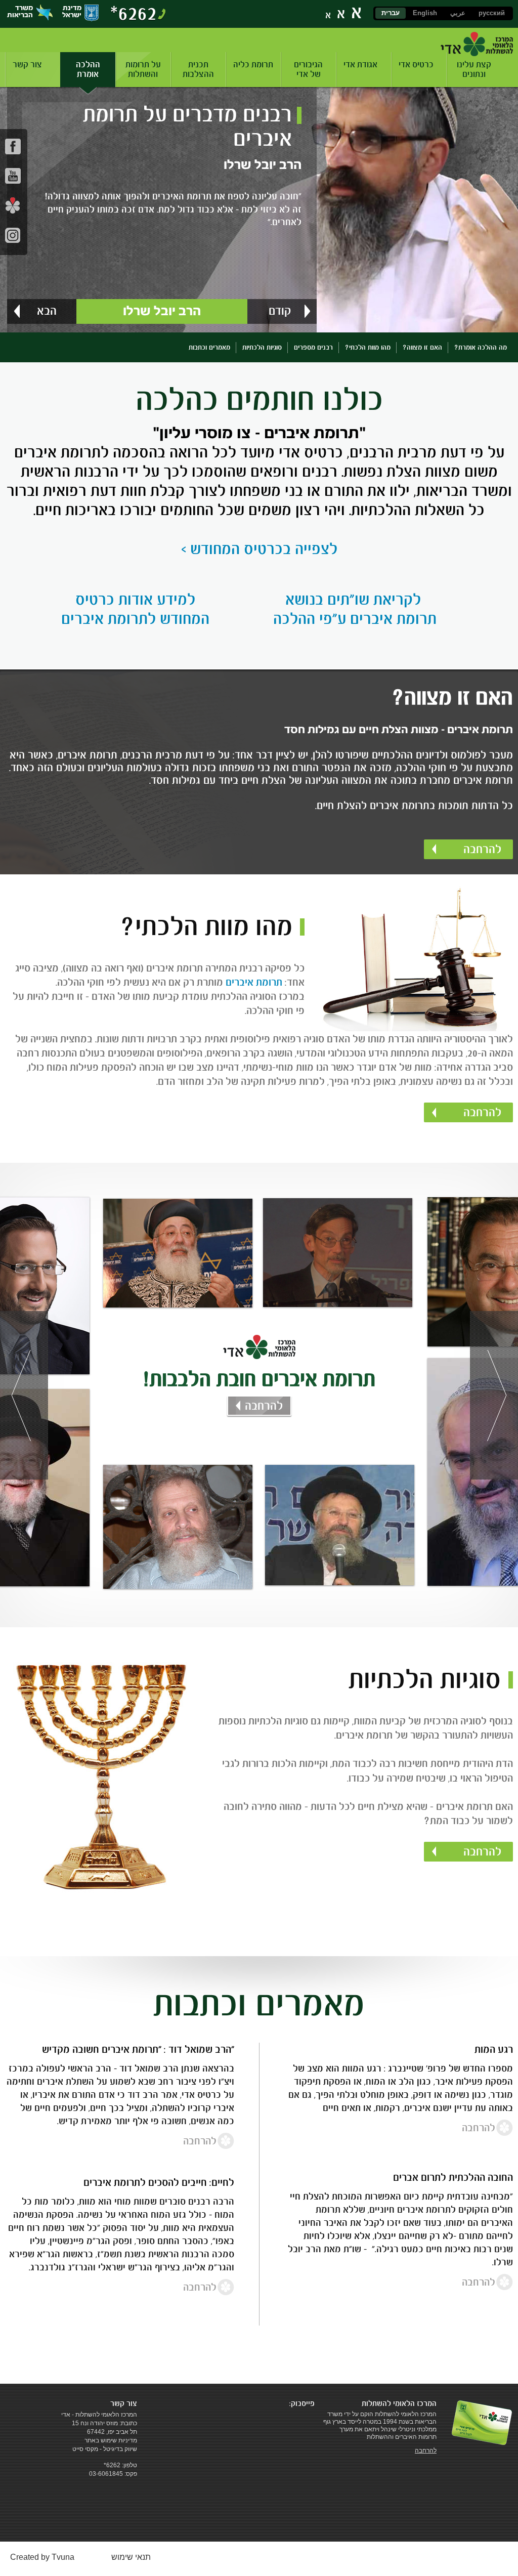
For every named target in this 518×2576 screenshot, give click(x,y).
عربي (458, 13)
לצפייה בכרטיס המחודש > (259, 549)
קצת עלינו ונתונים (474, 69)
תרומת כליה (253, 65)
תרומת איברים (254, 982)
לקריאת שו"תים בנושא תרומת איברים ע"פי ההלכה (355, 609)
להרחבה (482, 849)
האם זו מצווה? (422, 347)
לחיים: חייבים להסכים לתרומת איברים (159, 2182)
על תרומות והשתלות (143, 69)
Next (494, 1395)
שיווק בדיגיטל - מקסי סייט (105, 2449)
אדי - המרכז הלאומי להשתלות (477, 44)
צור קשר (27, 65)
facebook (13, 146)
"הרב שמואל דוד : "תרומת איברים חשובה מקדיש (138, 2049)
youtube (13, 176)
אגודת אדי (360, 65)
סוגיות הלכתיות (262, 347)
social (13, 205)
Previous (24, 1395)
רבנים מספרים (313, 347)
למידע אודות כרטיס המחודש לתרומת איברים (135, 609)
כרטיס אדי (416, 65)
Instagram (13, 235)
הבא (47, 311)
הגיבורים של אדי (308, 69)
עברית (391, 13)
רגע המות (494, 2049)
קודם (280, 311)
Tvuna (63, 2557)
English (425, 13)
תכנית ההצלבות (198, 69)
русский (492, 13)
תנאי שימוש (131, 2557)
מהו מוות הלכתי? (368, 347)
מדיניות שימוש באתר (111, 2440)
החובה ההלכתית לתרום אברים (453, 2177)
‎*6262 (134, 13)
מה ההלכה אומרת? (481, 347)
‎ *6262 (111, 2465)
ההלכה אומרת (88, 69)
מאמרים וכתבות (209, 347)
